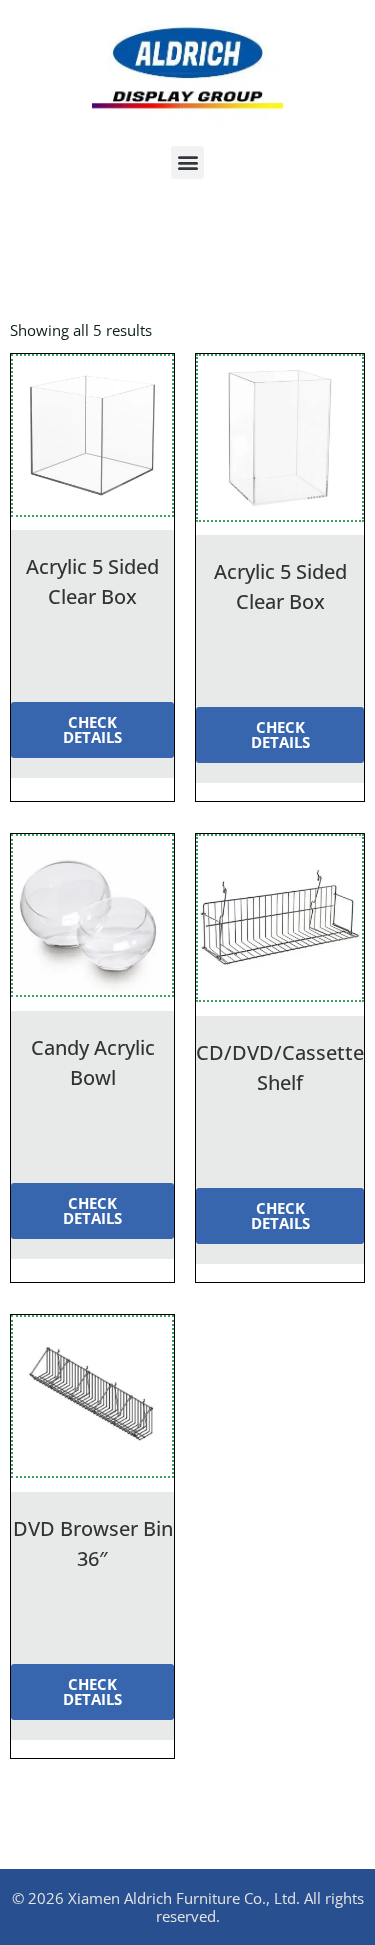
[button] (187, 162)
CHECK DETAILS (92, 729)
